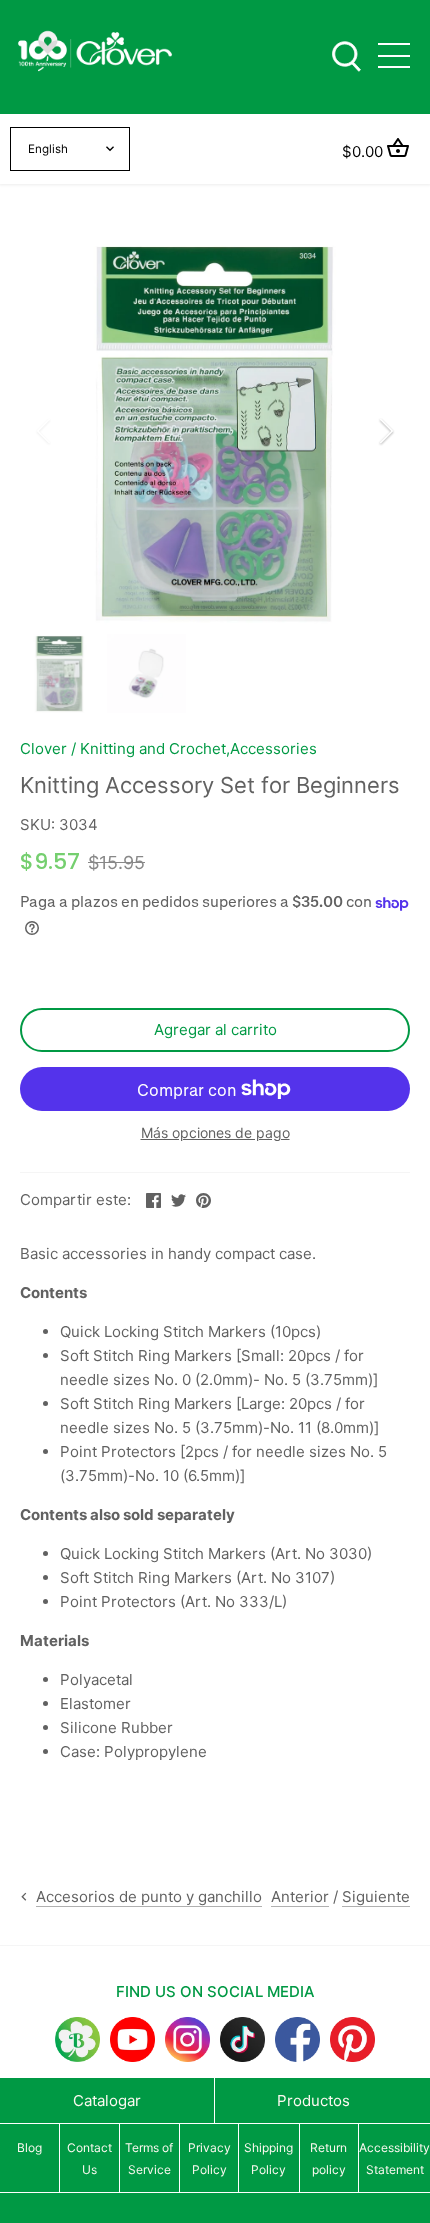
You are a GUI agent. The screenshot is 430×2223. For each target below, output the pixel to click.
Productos (313, 2100)
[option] (215, 431)
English (48, 149)
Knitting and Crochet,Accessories (198, 748)
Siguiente (376, 1896)
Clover (43, 748)
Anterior (300, 1896)
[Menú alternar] (394, 55)
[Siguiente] (385, 431)
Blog (29, 2147)
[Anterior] (45, 431)
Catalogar (107, 2100)
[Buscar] (346, 54)
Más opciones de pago (215, 1132)
